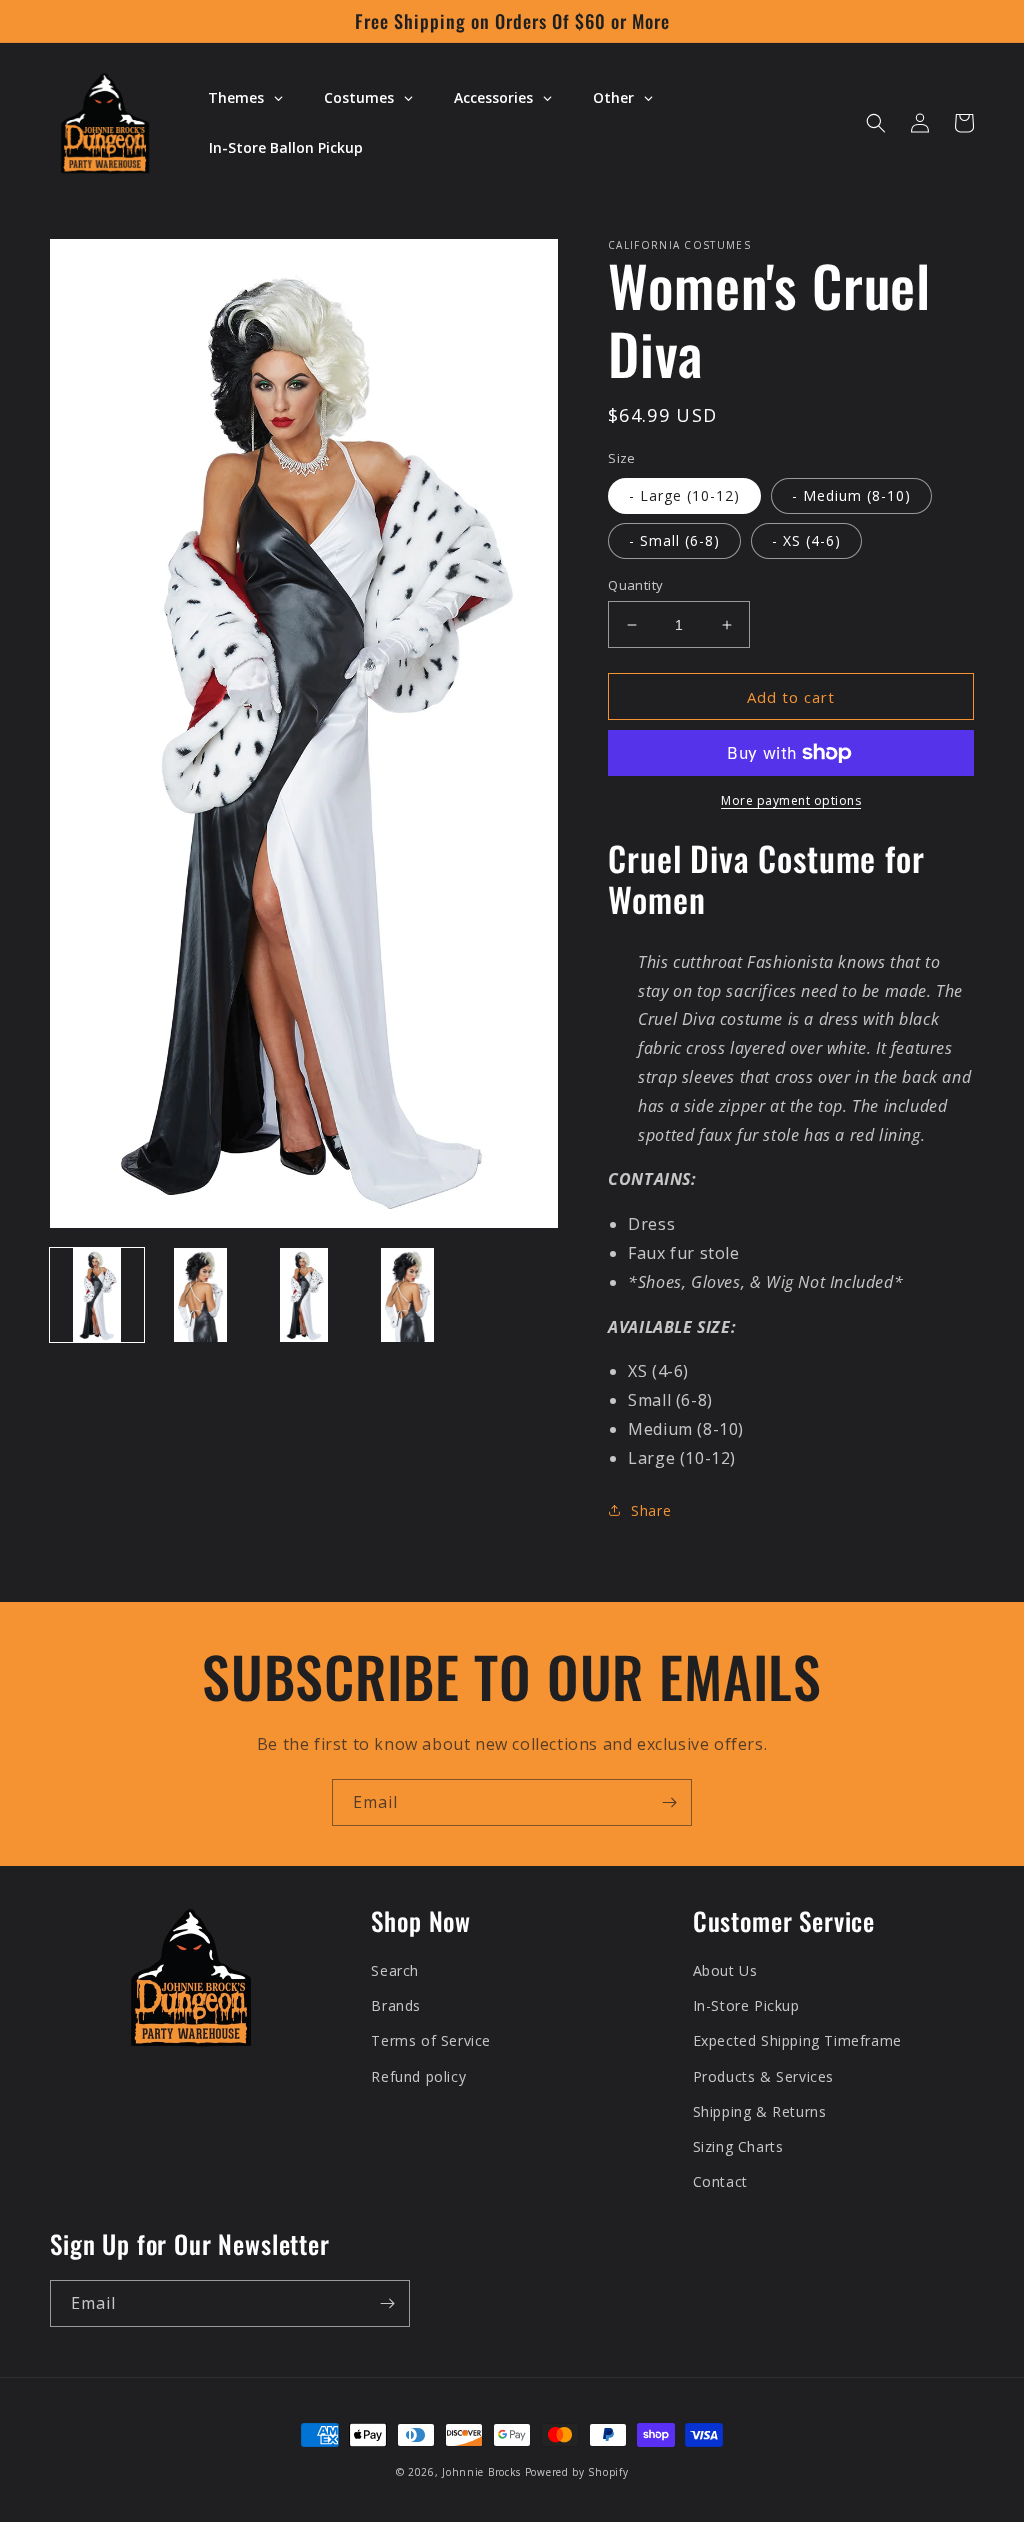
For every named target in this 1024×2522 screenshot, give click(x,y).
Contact (720, 2181)
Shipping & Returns (760, 2111)
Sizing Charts (738, 2146)
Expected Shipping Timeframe (797, 2040)
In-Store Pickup (746, 2005)
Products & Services (763, 2076)
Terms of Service (431, 2040)
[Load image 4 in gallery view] (408, 1295)
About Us (725, 1970)
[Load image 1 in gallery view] (97, 1295)
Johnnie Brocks (481, 2472)
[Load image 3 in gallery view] (304, 1295)
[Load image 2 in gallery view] (201, 1295)
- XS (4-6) (806, 540)
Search (395, 1970)
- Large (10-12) (684, 495)
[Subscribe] (669, 1802)
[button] (876, 123)
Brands (396, 2005)
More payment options (791, 800)
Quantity (635, 585)
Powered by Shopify (577, 2472)
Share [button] (651, 1510)
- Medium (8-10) (851, 495)
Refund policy (418, 2076)
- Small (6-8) (674, 540)
